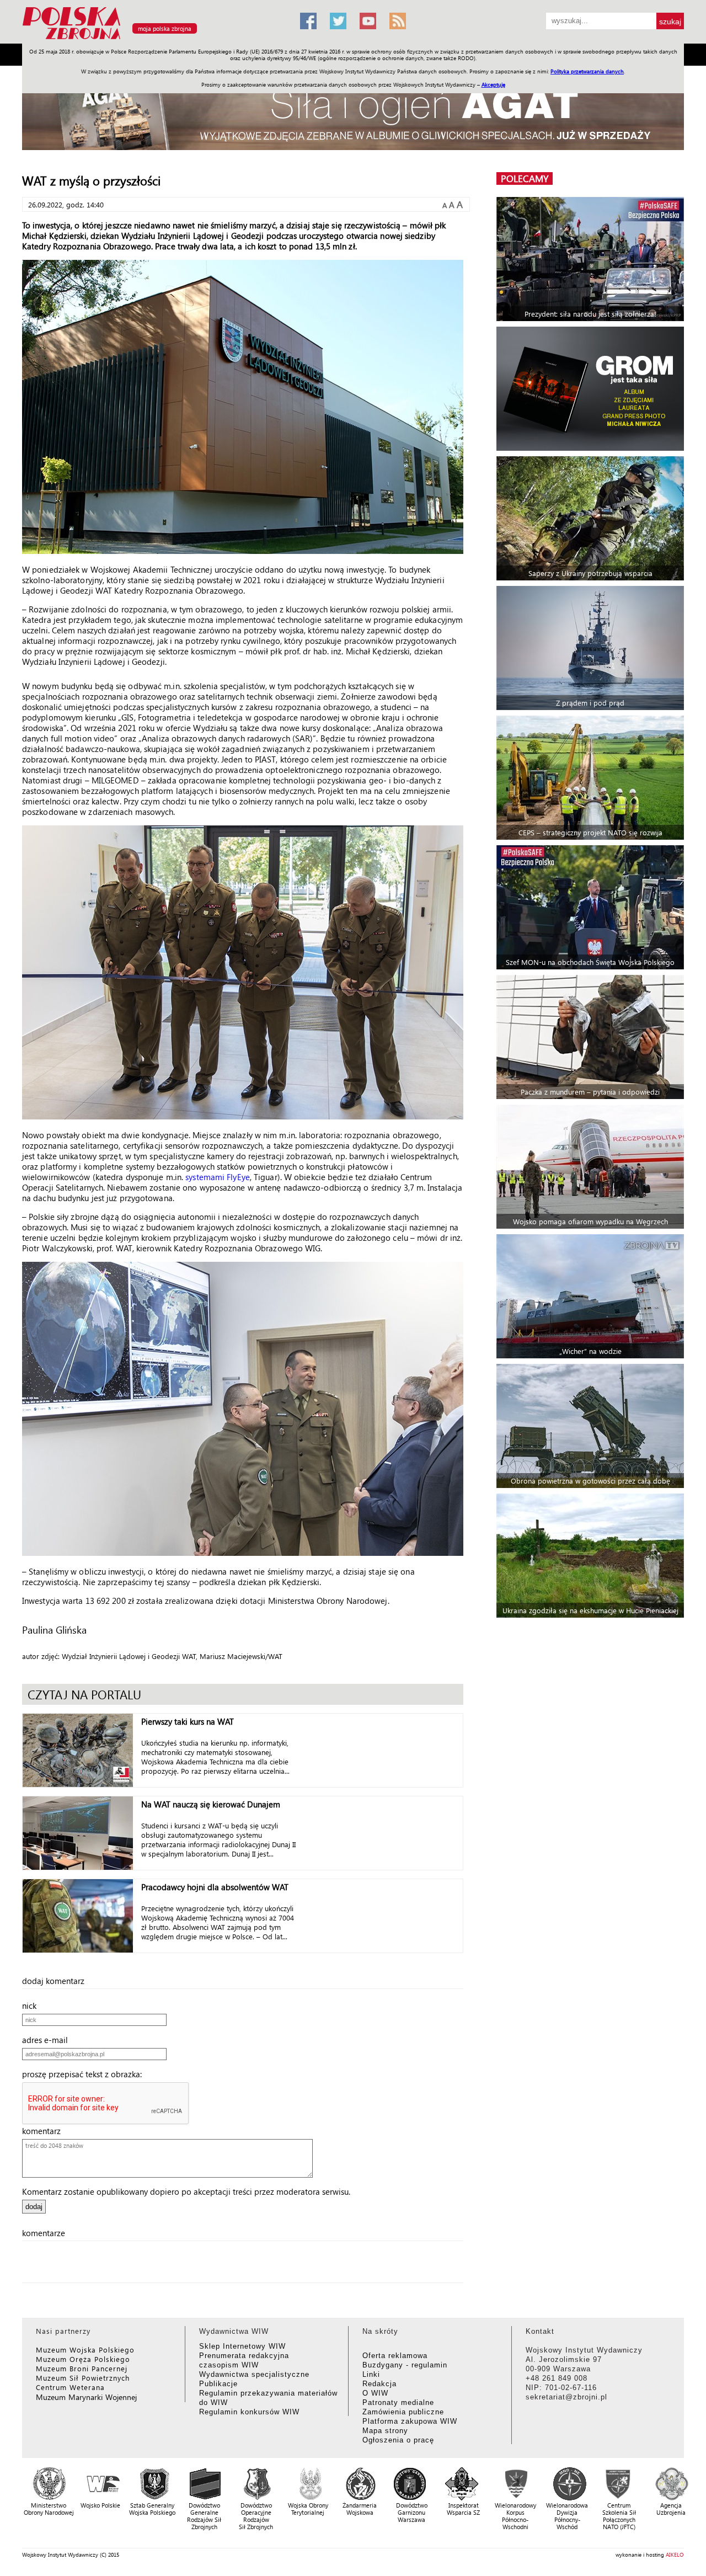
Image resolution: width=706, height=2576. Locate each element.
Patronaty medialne (398, 2402)
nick (33, 2006)
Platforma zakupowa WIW (410, 2421)
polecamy (525, 178)
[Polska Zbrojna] (154, 39)
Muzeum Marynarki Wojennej (87, 2397)
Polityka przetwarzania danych (587, 71)
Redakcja (379, 2384)
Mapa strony (385, 2431)
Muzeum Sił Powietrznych (83, 2378)
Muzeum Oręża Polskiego (83, 2359)
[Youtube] (368, 21)
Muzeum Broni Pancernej (82, 2368)
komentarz (45, 2131)
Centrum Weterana (70, 2387)
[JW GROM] (592, 389)
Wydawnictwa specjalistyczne (254, 2374)
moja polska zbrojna (165, 28)
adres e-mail (48, 2040)
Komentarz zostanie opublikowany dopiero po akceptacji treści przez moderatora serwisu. (186, 2191)
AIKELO (675, 2554)
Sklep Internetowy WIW (242, 2346)
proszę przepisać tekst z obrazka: (85, 2074)
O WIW (375, 2393)
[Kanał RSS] (398, 21)
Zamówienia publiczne (403, 2412)
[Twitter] (338, 21)
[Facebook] (308, 21)
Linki (371, 2374)
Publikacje (218, 2384)
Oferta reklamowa (395, 2356)
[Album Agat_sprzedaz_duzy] (353, 113)
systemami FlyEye (218, 1177)
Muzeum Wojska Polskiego (85, 2350)
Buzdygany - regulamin (405, 2365)
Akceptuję (493, 84)
